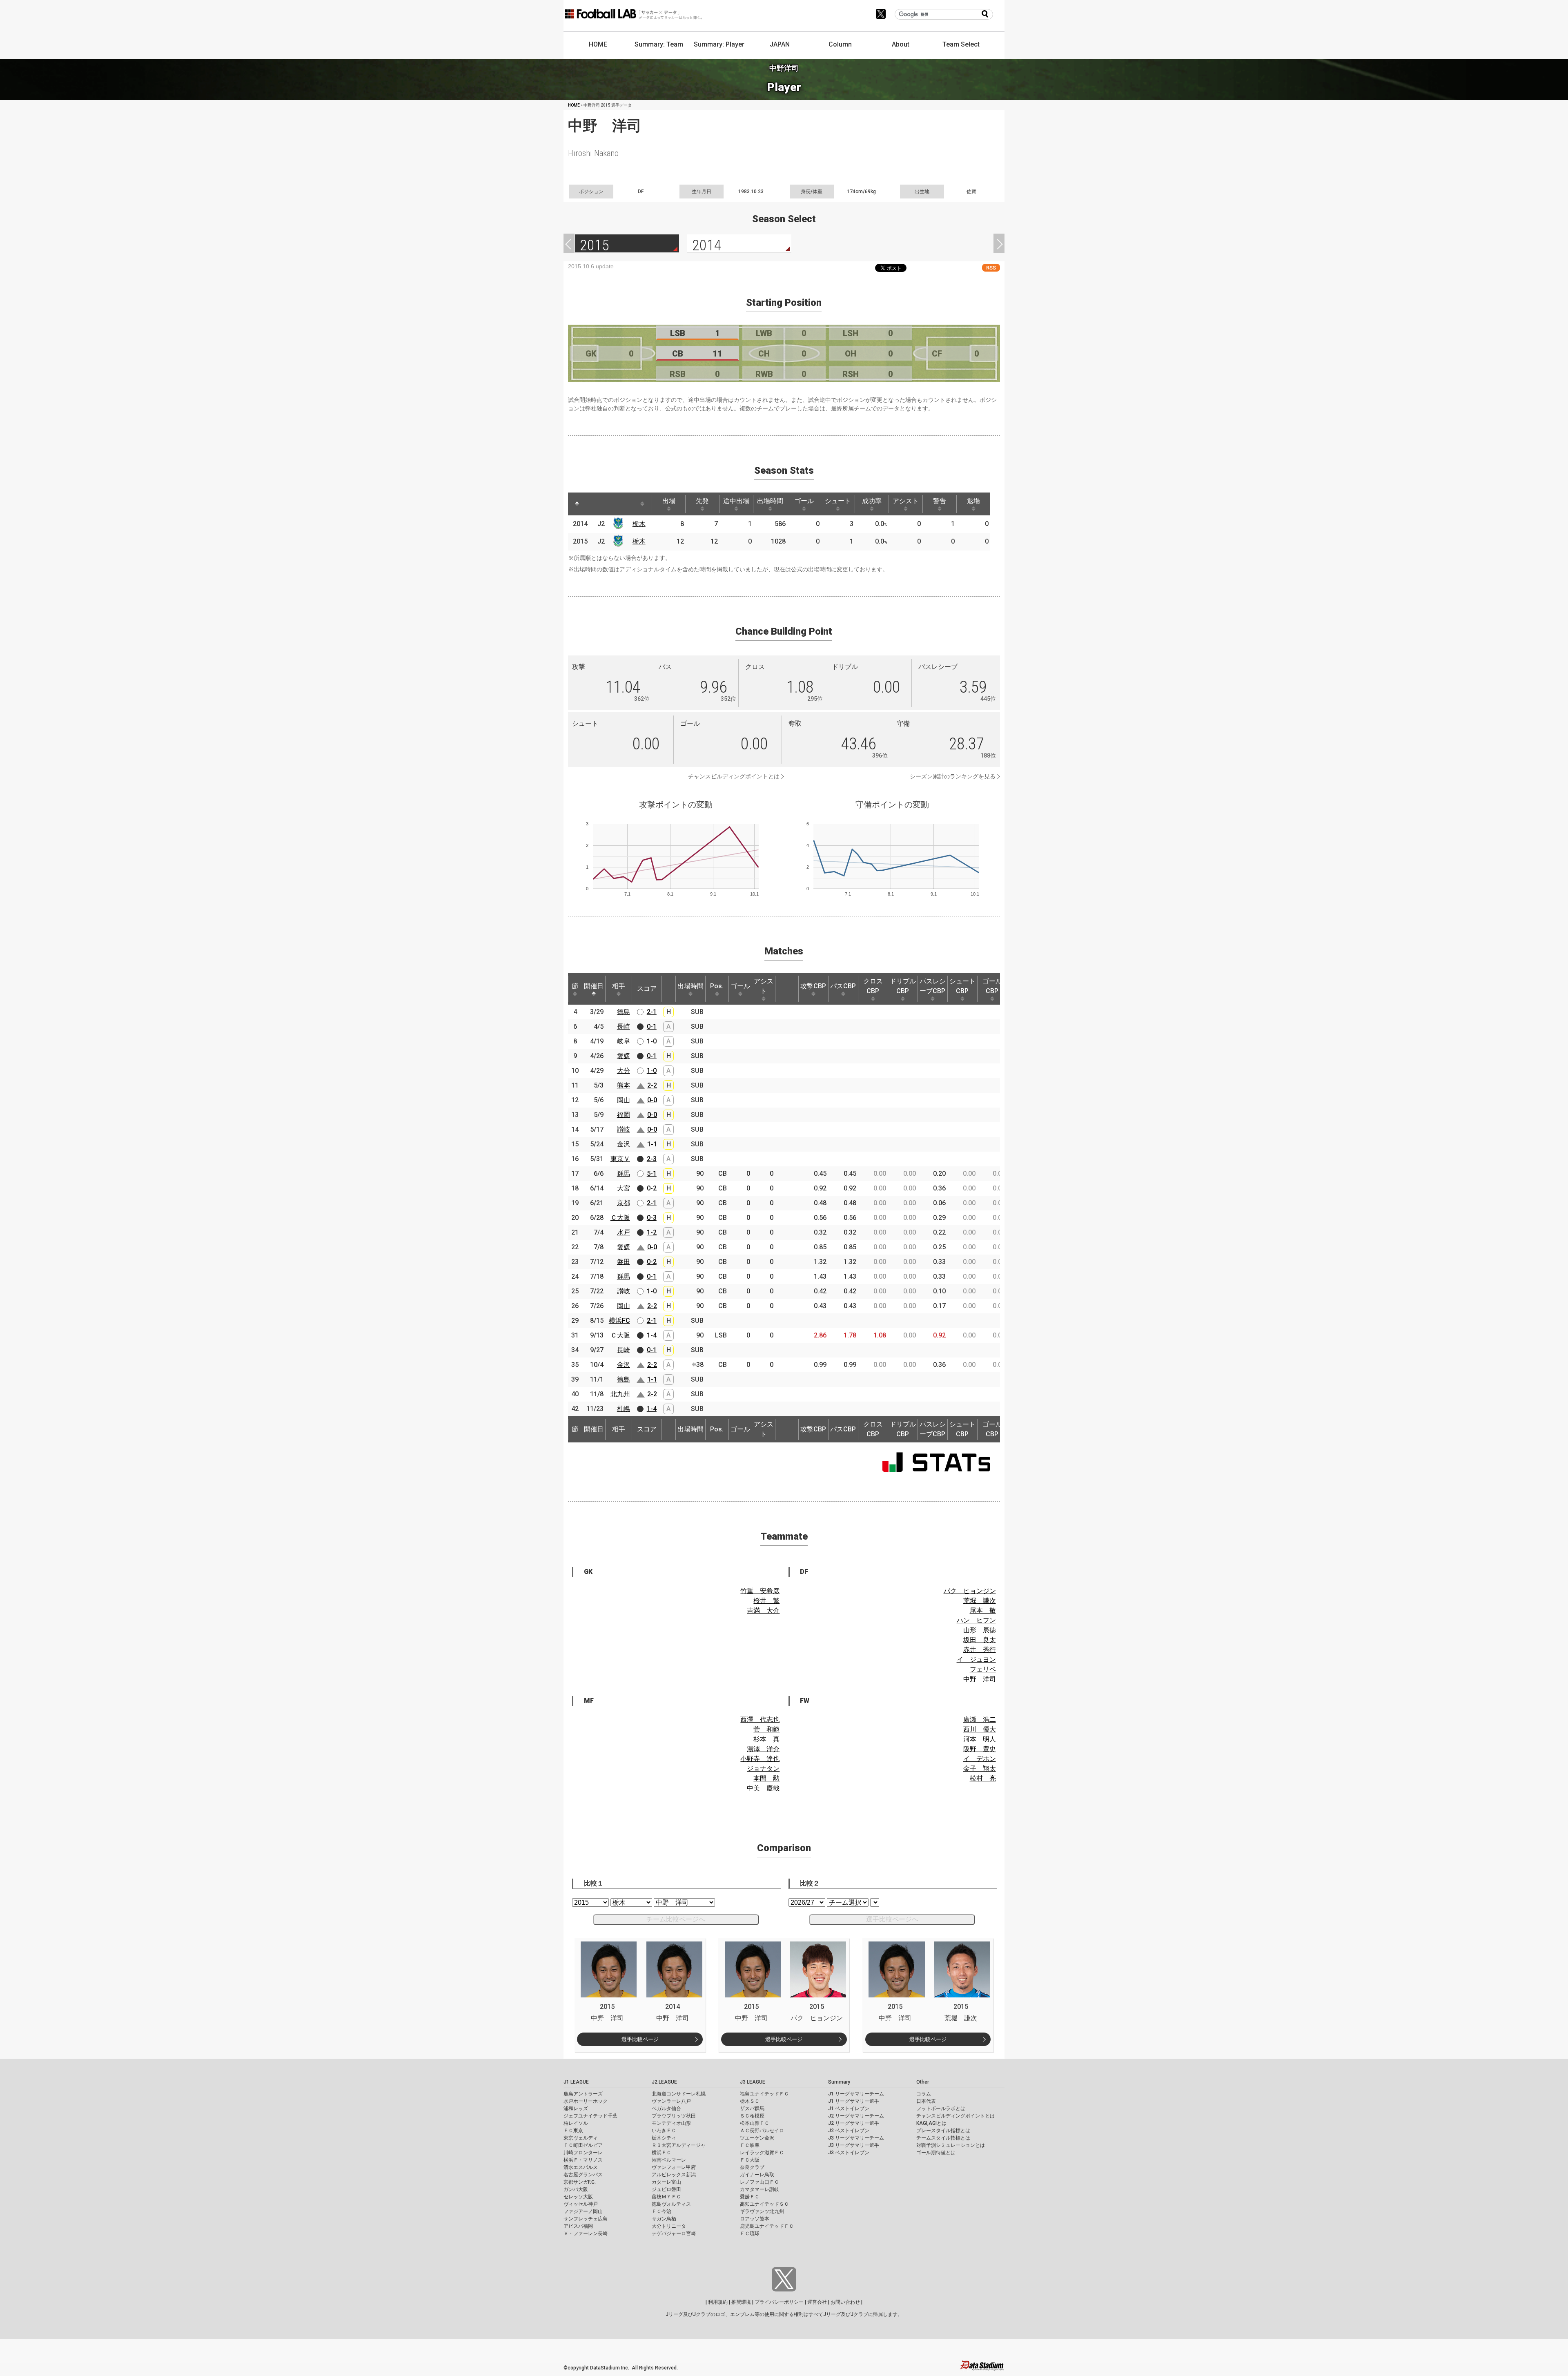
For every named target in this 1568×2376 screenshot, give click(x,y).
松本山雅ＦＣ (755, 2123)
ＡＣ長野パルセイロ (762, 2131)
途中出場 (736, 501)
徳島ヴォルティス (671, 2204)
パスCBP (843, 986)
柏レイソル (576, 2123)
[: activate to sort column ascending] (592, 504)
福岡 (624, 1115)
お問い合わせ (845, 2302)
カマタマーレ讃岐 (759, 2189)
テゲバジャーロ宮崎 (674, 2233)
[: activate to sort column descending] (577, 504)
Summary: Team (659, 44)
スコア (647, 989)
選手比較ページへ (892, 1919)
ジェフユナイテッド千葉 (590, 2116)
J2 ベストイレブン (849, 2131)
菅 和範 (766, 1729)
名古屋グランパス (583, 2175)
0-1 (652, 1026)
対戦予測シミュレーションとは (951, 2145)
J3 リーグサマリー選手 (854, 2145)
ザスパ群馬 (752, 2109)
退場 (973, 501)
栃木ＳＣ (750, 2101)
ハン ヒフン (976, 1620)
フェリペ (983, 1669)
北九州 (620, 1394)
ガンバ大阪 (576, 2189)
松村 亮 (983, 1778)
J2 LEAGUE (664, 2082)
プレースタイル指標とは (943, 2131)
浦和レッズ (576, 2109)
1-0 (652, 1041)
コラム (924, 2094)
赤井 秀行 (980, 1650)
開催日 (594, 986)
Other (923, 2082)
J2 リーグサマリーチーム (856, 2116)
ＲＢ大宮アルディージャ (679, 2145)
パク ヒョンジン (970, 1591)
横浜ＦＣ (661, 2153)
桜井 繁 (766, 1601)
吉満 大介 (763, 1610)
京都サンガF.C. (580, 2182)
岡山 (624, 1100)
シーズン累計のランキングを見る (953, 776)
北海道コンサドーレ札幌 (679, 2094)
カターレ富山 (666, 2182)
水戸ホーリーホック (586, 2101)
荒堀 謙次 (980, 1601)
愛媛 (624, 1056)
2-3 (652, 1159)
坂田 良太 (980, 1640)
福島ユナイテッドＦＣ (764, 2094)
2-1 (652, 1012)
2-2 (652, 1085)
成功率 (872, 501)
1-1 (652, 1144)
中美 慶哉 (763, 1788)
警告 (940, 501)
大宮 (624, 1188)
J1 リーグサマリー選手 (854, 2101)
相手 (619, 986)
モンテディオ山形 (671, 2123)
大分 (624, 1071)
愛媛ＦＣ (750, 2197)
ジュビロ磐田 (666, 2189)
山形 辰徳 (980, 1630)
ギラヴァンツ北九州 (762, 2211)
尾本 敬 (983, 1610)
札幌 (624, 1409)
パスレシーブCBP (933, 986)
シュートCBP (962, 986)
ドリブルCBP (903, 986)
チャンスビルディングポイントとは (734, 776)
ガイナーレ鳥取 (757, 2175)
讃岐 (624, 1129)
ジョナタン (763, 1769)
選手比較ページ (640, 2039)
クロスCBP (873, 986)
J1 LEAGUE (576, 2082)
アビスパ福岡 (578, 2226)
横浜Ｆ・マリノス (583, 2160)
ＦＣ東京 (573, 2131)
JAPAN (780, 44)
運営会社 (817, 2302)
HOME (598, 44)
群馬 (624, 1174)
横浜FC (619, 1321)
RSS (991, 268)
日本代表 (926, 2101)
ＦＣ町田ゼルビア (583, 2145)
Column (840, 44)
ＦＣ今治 (661, 2211)
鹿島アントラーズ (583, 2094)
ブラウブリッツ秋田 (674, 2116)
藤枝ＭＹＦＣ (666, 2197)
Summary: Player (719, 44)
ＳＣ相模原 (752, 2116)
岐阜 (624, 1041)
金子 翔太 (980, 1769)
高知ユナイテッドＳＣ (764, 2204)
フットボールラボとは (941, 2109)
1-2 (652, 1232)
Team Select (961, 44)
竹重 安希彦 (760, 1591)
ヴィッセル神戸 (581, 2204)
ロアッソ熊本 (755, 2219)
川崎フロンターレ (583, 2153)
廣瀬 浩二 (980, 1720)
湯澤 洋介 (763, 1749)
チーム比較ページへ (676, 1919)
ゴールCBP (992, 986)
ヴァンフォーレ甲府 (674, 2167)
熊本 (624, 1085)
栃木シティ (664, 2138)
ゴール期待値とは (936, 2153)
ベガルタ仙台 (666, 2109)
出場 (669, 501)
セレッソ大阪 (578, 2197)
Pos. (717, 986)
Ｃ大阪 (620, 1218)
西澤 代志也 (760, 1720)
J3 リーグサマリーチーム (856, 2138)
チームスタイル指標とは (943, 2138)
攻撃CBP (813, 986)
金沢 (624, 1144)
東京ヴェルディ (581, 2138)
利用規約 (718, 2302)
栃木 (639, 524)
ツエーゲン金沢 (757, 2138)
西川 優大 (980, 1729)
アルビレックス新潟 (674, 2175)
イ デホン (980, 1759)
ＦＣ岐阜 (750, 2145)
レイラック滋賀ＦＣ (762, 2153)
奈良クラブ (752, 2167)
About (901, 44)
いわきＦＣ (664, 2131)
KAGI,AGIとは (931, 2123)
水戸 (624, 1232)
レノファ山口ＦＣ (759, 2182)
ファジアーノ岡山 (583, 2211)
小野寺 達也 (760, 1759)
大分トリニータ (669, 2226)
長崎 (624, 1026)
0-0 (652, 1100)
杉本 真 (766, 1739)
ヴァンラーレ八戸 (671, 2101)
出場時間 (770, 501)
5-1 (652, 1174)
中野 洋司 (980, 1679)
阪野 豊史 (980, 1749)
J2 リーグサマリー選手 (854, 2123)
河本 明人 (980, 1739)
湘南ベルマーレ (669, 2160)
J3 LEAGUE (753, 2082)
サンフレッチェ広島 (586, 2219)
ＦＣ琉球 (750, 2233)
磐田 (624, 1262)
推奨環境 (741, 2302)
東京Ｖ (620, 1159)
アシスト (906, 501)
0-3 (652, 1218)
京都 (624, 1203)
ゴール (804, 501)
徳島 (624, 1012)
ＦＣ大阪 (750, 2160)
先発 (702, 501)
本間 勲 (766, 1778)
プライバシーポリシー (779, 2302)
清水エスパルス (581, 2167)
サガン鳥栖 (664, 2219)
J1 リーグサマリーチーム (856, 2094)
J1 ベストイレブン (849, 2109)
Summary (839, 2082)
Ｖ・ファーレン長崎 (586, 2233)
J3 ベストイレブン (849, 2153)
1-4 (652, 1335)
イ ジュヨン (976, 1659)
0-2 (652, 1188)
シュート (838, 501)
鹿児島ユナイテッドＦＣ (767, 2226)
